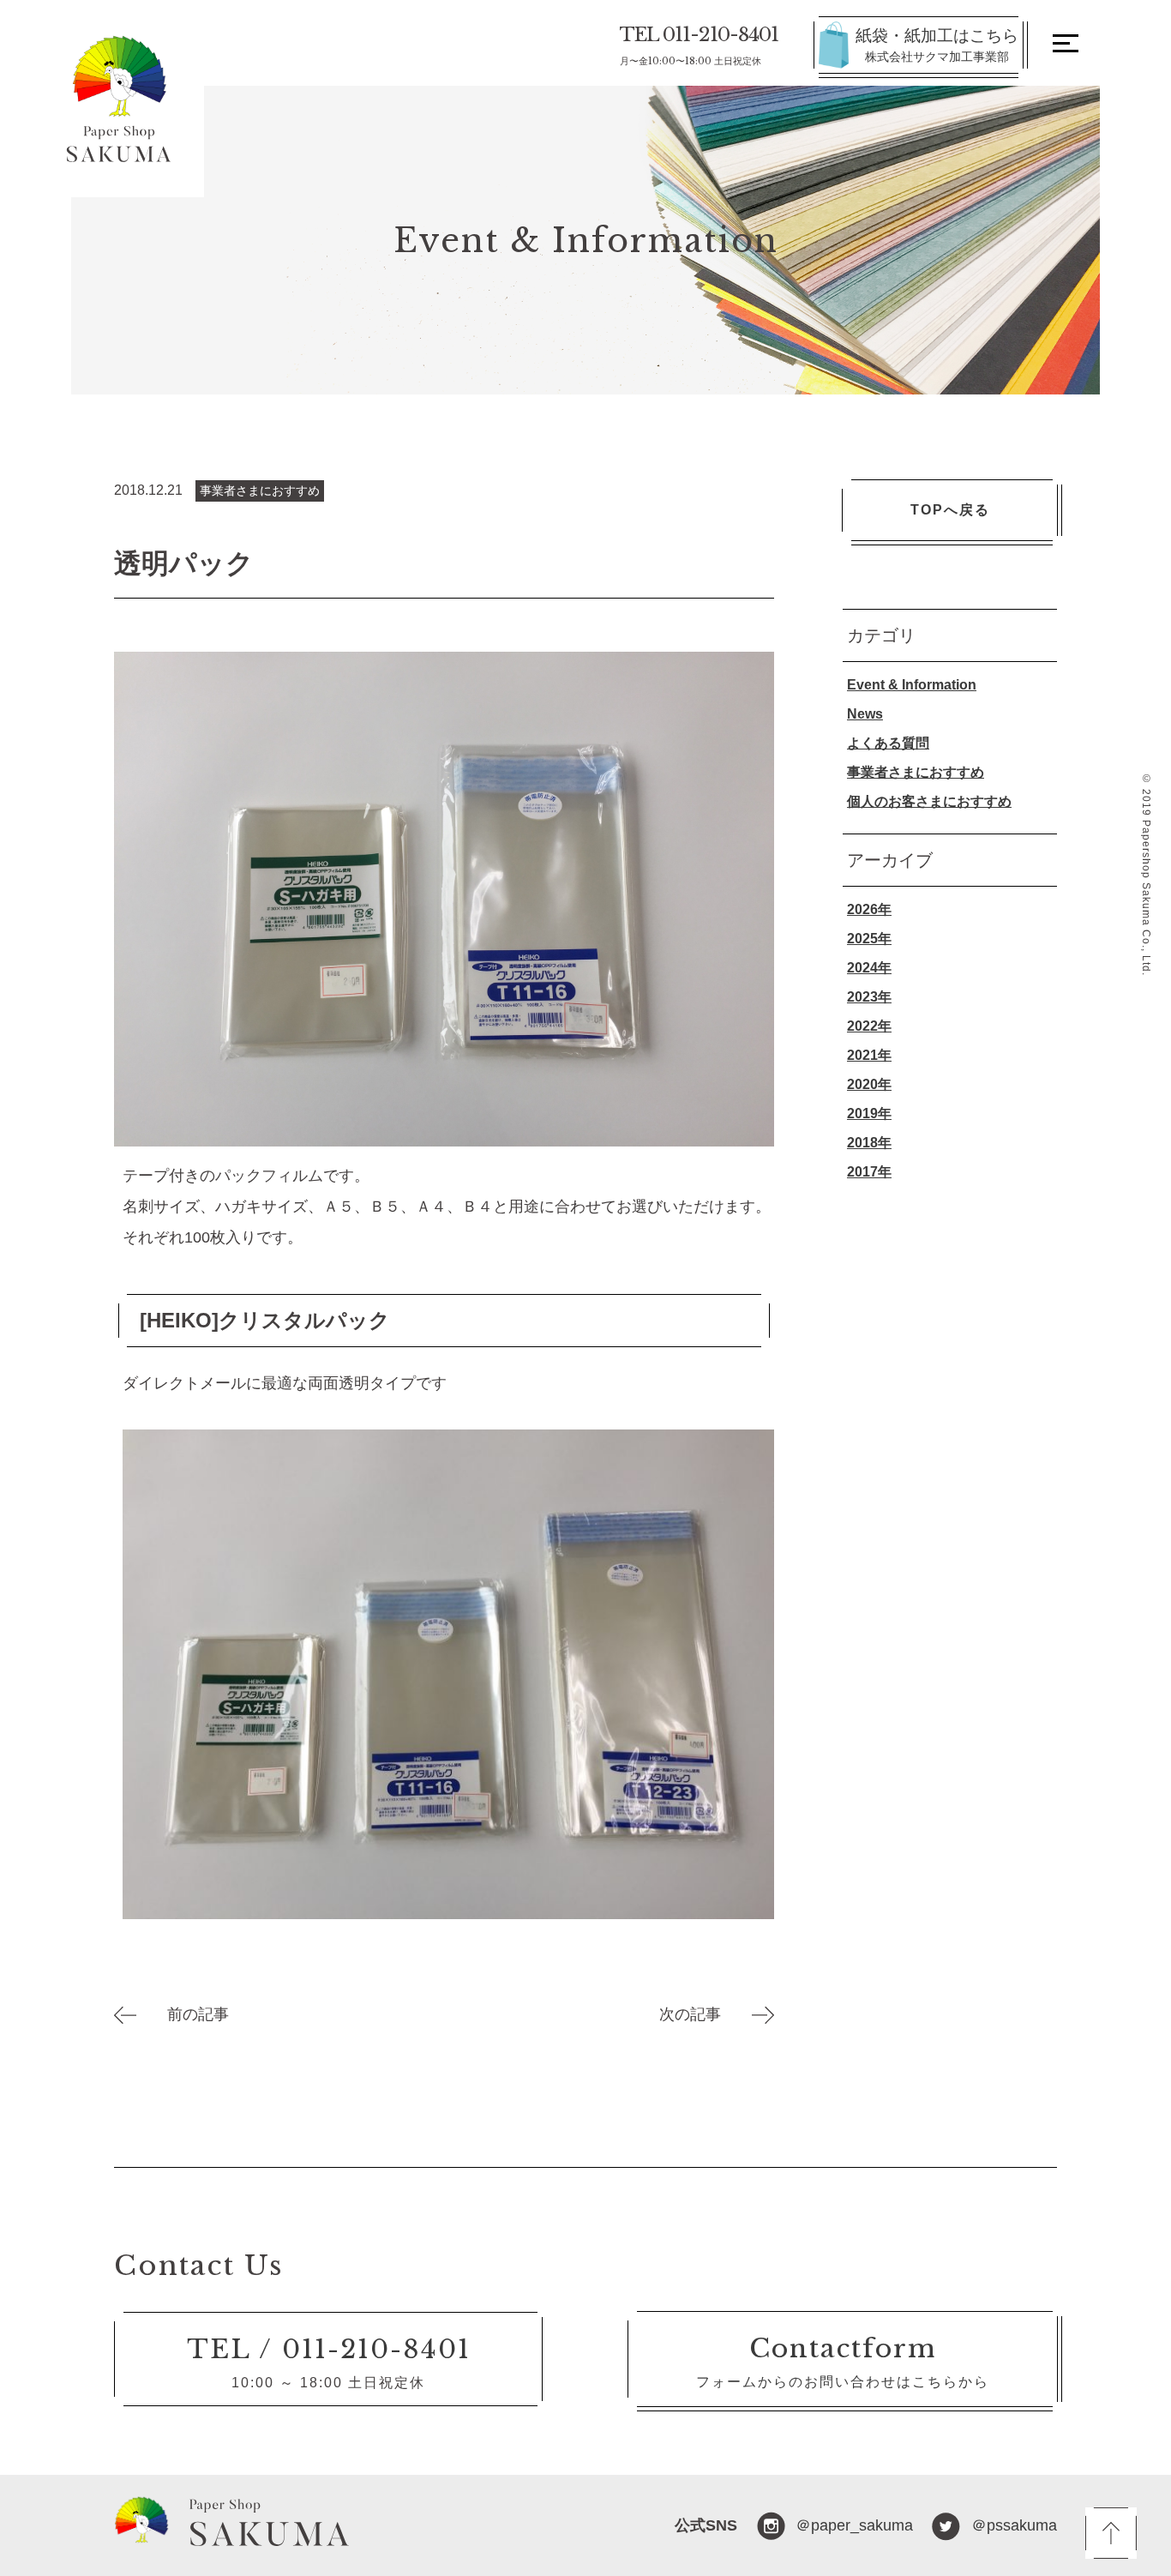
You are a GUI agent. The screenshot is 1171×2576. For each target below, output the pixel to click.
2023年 (869, 997)
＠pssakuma (1014, 2525)
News (865, 714)
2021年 (869, 1055)
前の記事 (183, 2014)
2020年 (869, 1084)
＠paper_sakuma (854, 2525)
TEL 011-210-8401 (699, 45)
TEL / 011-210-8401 (329, 2349)
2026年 (869, 909)
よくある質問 (888, 743)
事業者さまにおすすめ (916, 772)
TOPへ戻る (950, 510)
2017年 (869, 1172)
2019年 (869, 1113)
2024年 (869, 968)
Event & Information (912, 685)
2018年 (869, 1143)
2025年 (869, 939)
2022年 (869, 1026)
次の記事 (706, 2014)
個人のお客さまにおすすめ (929, 801)
